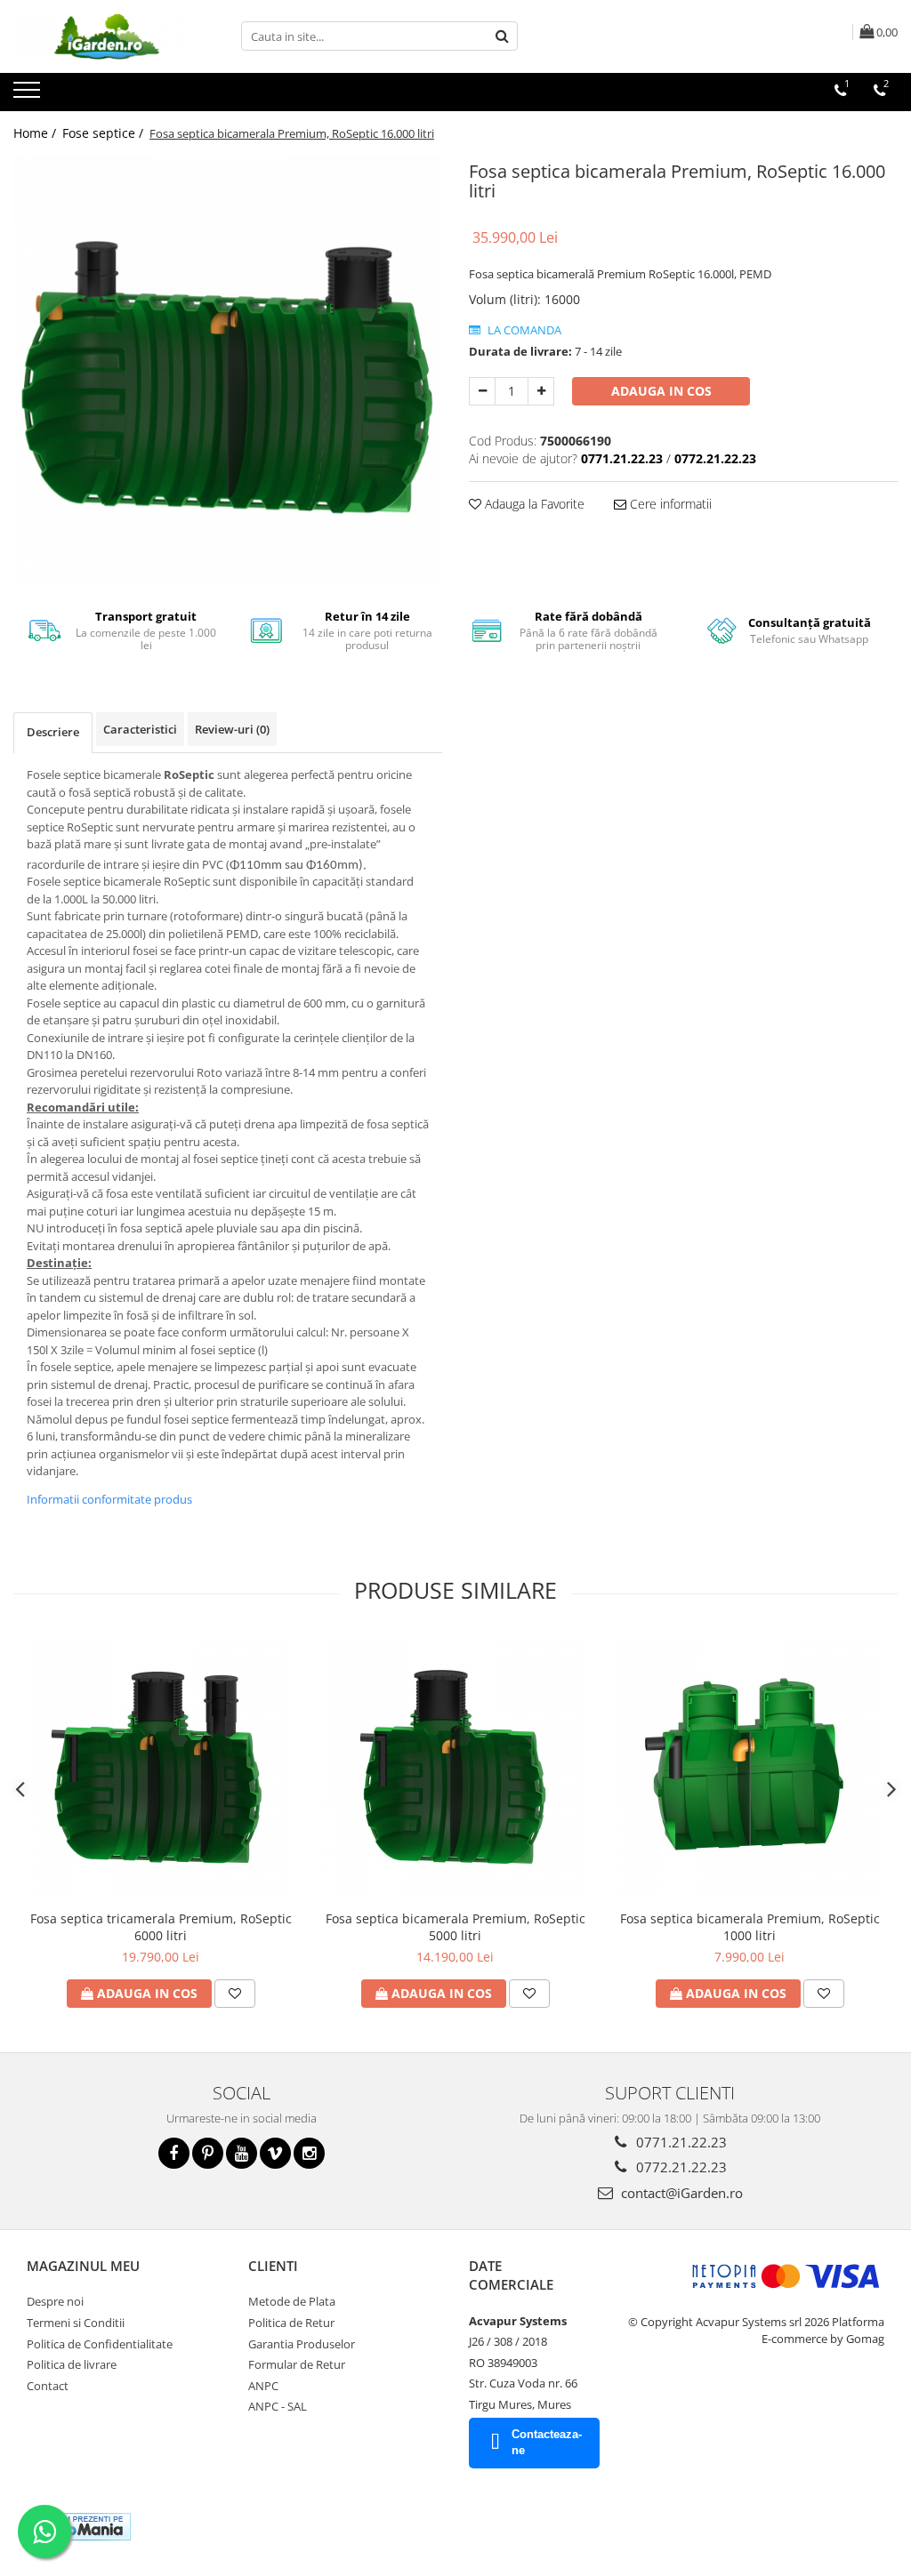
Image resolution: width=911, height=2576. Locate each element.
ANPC (263, 2386)
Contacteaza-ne (547, 2443)
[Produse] (29, 95)
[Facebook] (174, 2153)
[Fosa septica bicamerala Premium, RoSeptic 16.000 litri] (228, 370)
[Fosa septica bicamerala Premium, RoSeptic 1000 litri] (750, 1768)
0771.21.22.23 (680, 2142)
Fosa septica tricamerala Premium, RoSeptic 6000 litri (161, 1927)
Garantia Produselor (302, 2344)
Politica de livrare (72, 2364)
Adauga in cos (661, 391)
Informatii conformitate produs (109, 1499)
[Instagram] (309, 2153)
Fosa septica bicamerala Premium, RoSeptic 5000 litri (455, 1927)
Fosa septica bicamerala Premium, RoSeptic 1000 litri (750, 1927)
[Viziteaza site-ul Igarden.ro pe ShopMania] (81, 2527)
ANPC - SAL (278, 2406)
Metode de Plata (292, 2301)
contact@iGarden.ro (680, 2193)
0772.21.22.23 (680, 2167)
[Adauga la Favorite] (235, 1994)
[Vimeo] (275, 2153)
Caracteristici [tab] (140, 729)
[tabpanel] (228, 370)
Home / (36, 133)
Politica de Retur (291, 2323)
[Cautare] (502, 36)
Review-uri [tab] (232, 729)
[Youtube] (242, 2153)
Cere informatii (669, 504)
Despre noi (55, 2301)
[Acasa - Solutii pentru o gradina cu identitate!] (102, 36)
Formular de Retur (297, 2364)
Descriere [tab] (53, 732)
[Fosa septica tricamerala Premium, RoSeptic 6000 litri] (161, 1768)
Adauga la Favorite (533, 504)
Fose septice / (105, 133)
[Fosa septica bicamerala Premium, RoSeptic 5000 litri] (455, 1768)
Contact (48, 2386)
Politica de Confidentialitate (100, 2344)
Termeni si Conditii (76, 2323)
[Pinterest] (208, 2153)
